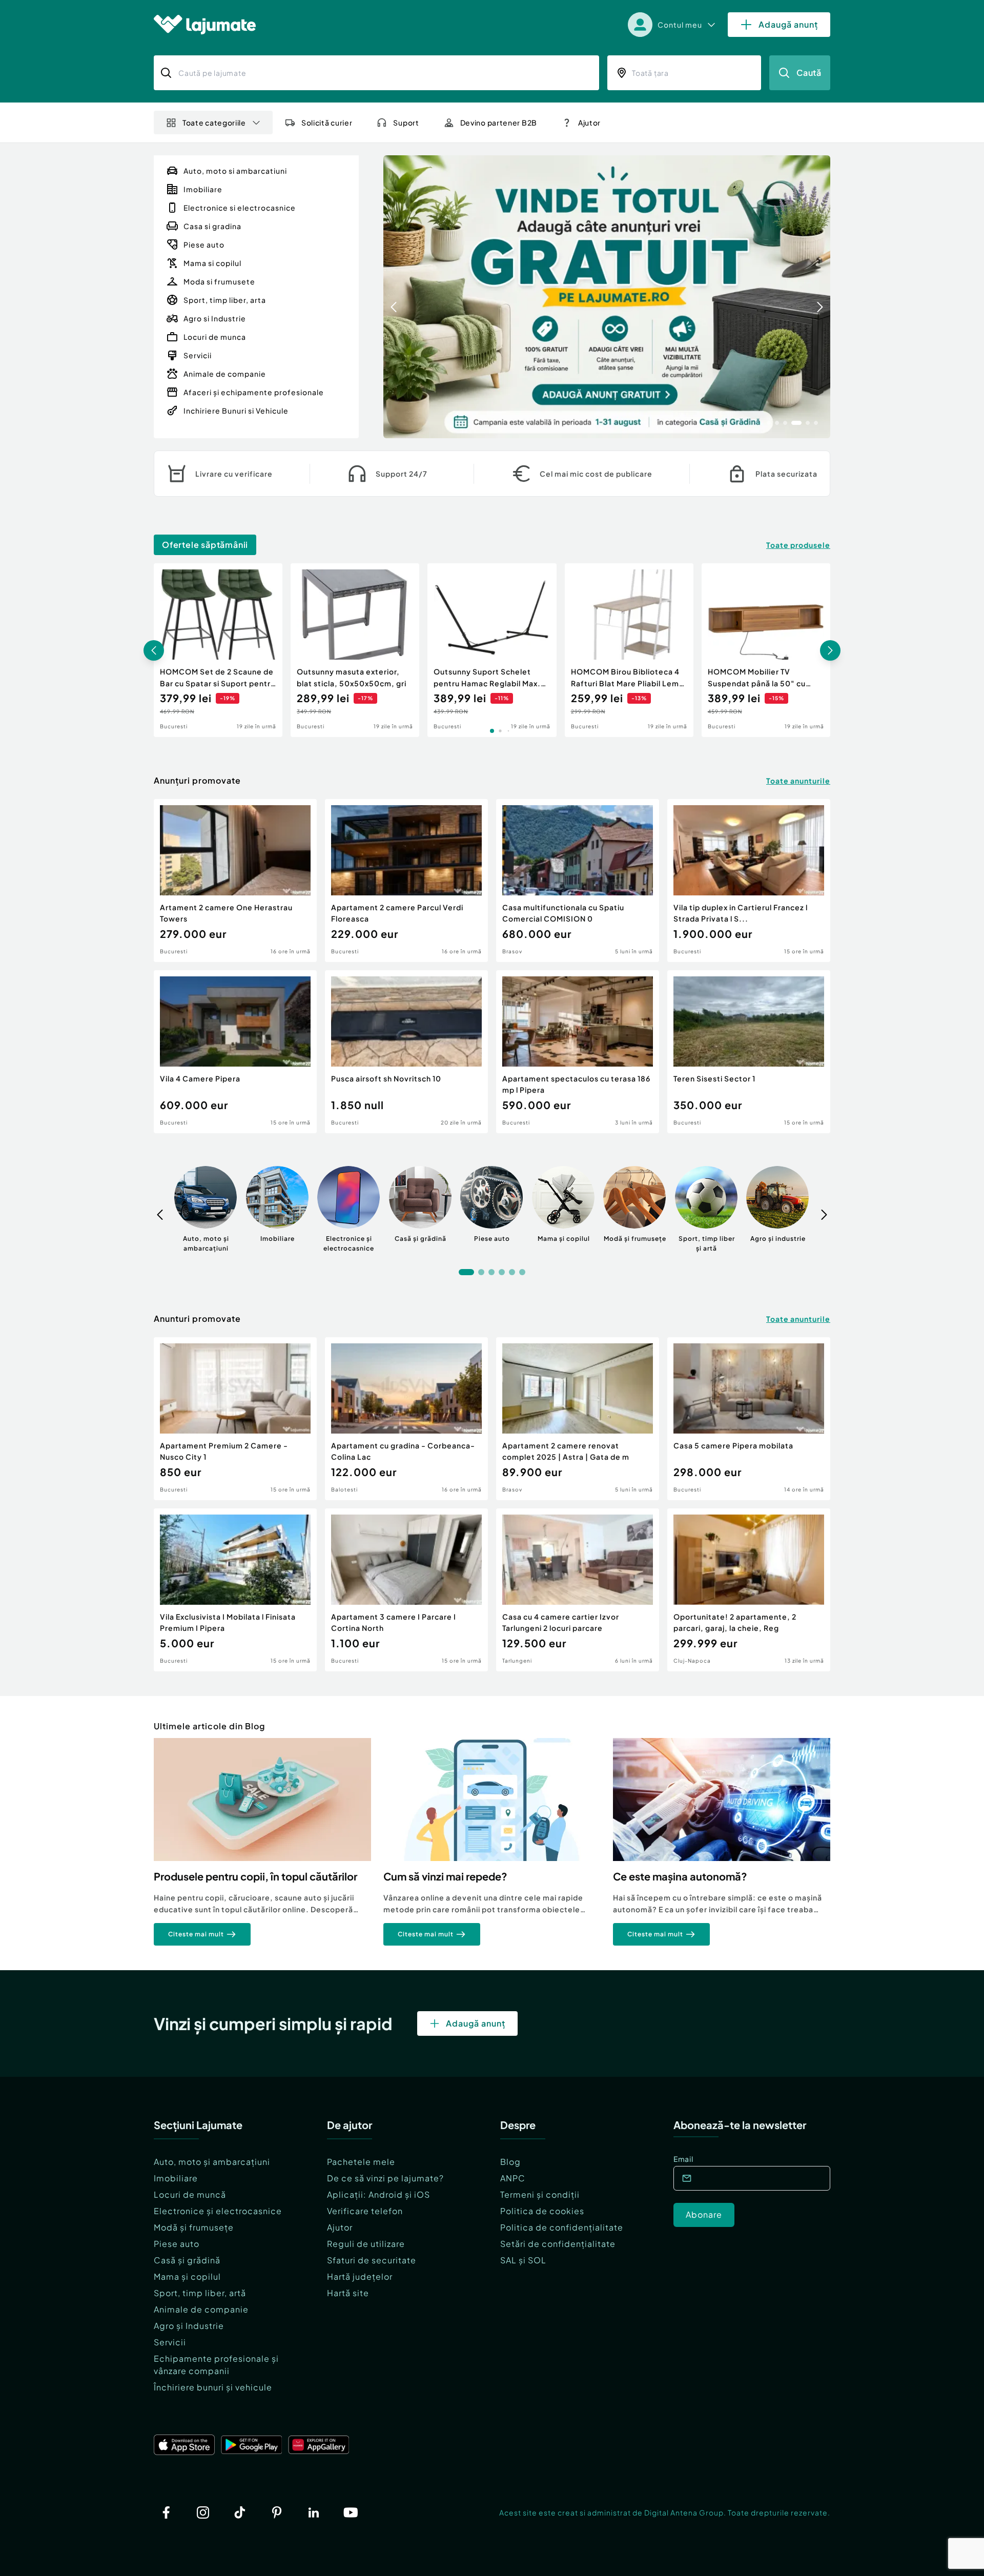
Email (683, 2159)
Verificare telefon (365, 2211)
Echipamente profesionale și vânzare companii (216, 2365)
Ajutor (340, 2227)
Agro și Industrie (189, 2326)
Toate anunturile (798, 781)
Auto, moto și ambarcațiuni (212, 2162)
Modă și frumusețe (194, 2227)
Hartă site (348, 2293)
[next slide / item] (820, 297)
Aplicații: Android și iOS (378, 2194)
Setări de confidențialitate (558, 2244)
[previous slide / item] (394, 297)
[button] (769, 422)
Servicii (170, 2342)
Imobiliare (176, 2178)
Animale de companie (201, 2309)
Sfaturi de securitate (372, 2260)
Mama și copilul (187, 2276)
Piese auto (177, 2244)
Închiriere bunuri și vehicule (213, 2387)
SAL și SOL (523, 2260)
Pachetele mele (361, 2162)
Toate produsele (798, 545)
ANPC (513, 2178)
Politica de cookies (542, 2211)
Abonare (704, 2214)
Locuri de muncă (190, 2194)
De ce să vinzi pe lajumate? (385, 2178)
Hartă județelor (360, 2276)
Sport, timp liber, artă (200, 2293)
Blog (510, 2162)
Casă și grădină (187, 2260)
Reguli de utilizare (366, 2244)
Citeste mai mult (196, 1934)
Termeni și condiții (540, 2194)
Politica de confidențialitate (562, 2227)
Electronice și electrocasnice (218, 2211)
